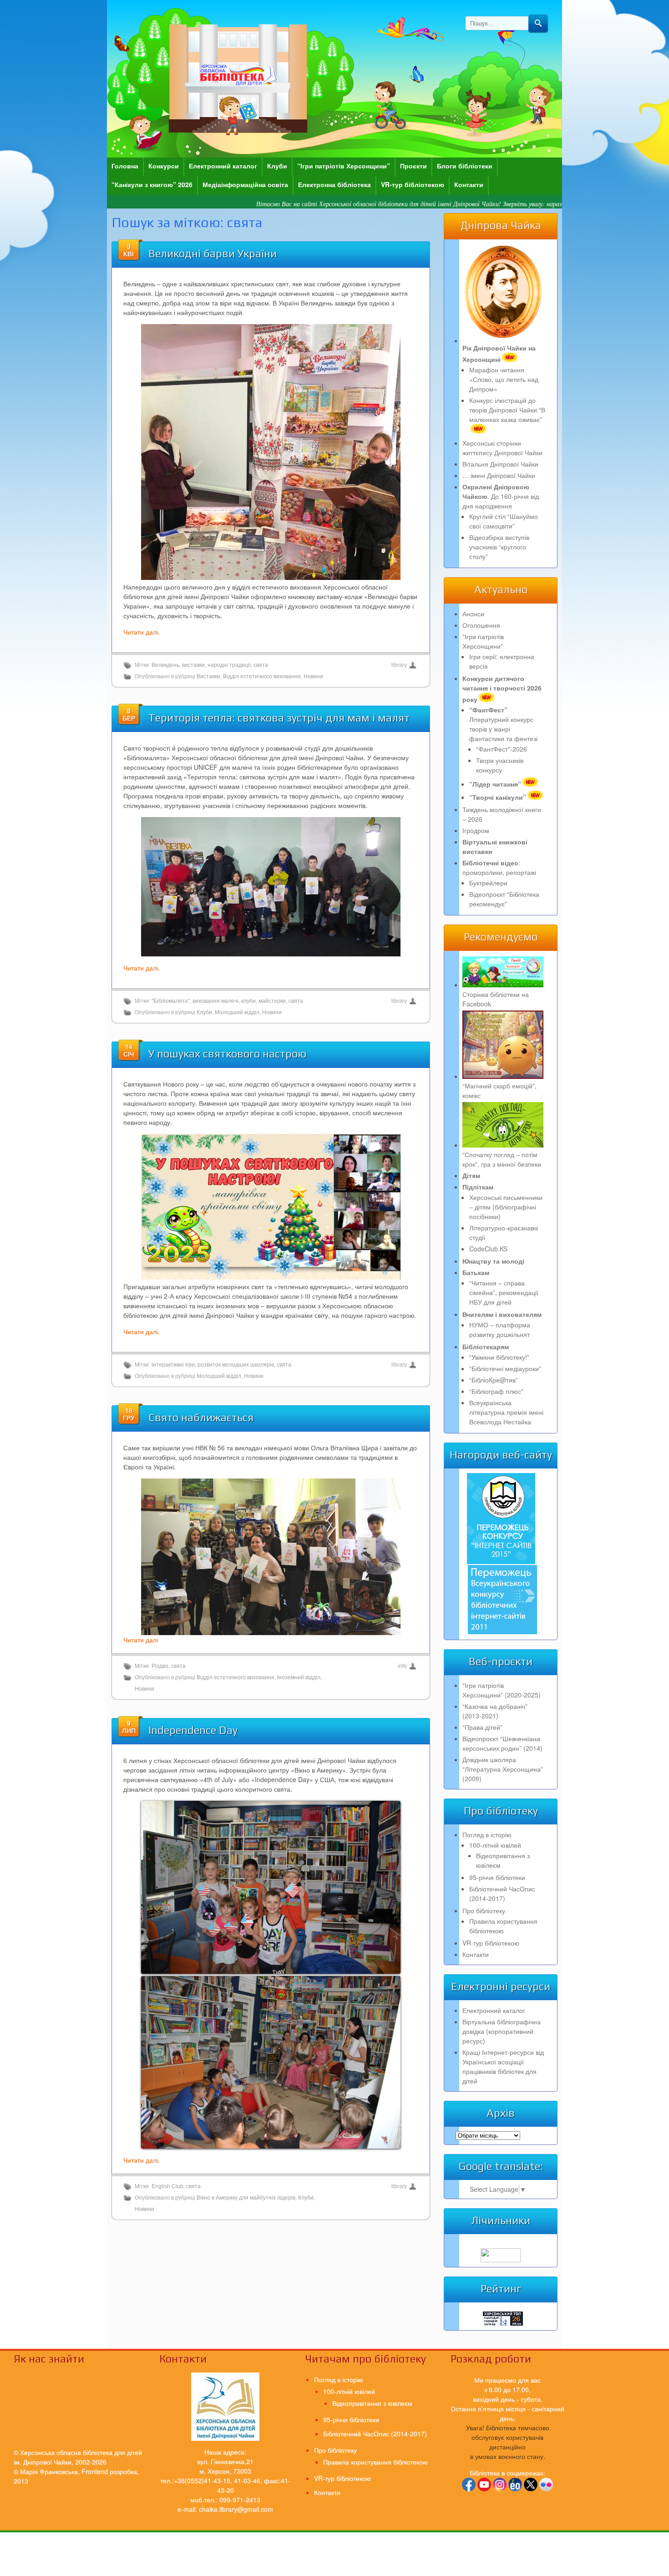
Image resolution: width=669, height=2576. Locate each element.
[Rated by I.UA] (501, 2260)
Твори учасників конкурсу (500, 765)
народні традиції (229, 665)
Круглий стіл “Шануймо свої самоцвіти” (504, 521)
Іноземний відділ (299, 1677)
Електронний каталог (223, 166)
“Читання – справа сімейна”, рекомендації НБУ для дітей (504, 1292)
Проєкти (413, 166)
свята (261, 665)
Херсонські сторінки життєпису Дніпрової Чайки (502, 448)
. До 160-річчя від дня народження (501, 496)
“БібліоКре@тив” (494, 1380)
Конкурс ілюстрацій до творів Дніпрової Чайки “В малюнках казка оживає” (507, 410)
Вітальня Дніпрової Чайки (500, 464)
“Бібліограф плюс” (496, 1391)
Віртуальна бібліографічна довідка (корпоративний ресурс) (502, 2031)
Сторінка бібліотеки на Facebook (496, 999)
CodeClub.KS (488, 1249)
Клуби (277, 166)
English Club (167, 2186)
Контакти (469, 184)
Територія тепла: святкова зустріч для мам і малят (279, 718)
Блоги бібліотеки (465, 166)
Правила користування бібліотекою (503, 1926)
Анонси (473, 614)
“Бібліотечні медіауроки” (505, 1368)
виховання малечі (215, 1001)
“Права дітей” (482, 1727)
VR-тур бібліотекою (413, 184)
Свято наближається (201, 1417)
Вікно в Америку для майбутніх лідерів (246, 2198)
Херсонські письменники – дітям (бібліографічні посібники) (506, 1207)
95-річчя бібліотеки (497, 1877)
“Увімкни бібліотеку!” (499, 1357)
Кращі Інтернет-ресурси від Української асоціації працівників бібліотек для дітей (503, 2066)
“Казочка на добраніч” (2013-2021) (495, 1711)
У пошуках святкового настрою (227, 1054)
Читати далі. (142, 632)
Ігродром (476, 830)
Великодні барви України (213, 253)
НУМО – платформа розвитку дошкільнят (500, 1329)
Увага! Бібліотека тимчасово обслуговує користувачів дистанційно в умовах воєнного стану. (508, 2442)
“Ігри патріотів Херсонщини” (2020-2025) (502, 1690)
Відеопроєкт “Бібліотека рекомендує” (504, 899)
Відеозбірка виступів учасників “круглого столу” (499, 547)
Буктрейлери (488, 883)
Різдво (160, 1666)
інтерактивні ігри (173, 1365)
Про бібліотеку (484, 1910)
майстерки (272, 1001)
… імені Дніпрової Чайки (499, 475)
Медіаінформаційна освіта (245, 184)
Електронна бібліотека (334, 184)
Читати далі (141, 1640)
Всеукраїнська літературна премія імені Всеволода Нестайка (506, 1412)
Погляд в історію (487, 1834)
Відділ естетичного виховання (262, 676)
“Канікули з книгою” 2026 (152, 184)
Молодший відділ (237, 1012)
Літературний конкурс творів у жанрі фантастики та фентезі (503, 724)
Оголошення (481, 625)
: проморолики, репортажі (499, 867)
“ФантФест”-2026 (502, 749)
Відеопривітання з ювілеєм (372, 2403)
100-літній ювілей (495, 1845)
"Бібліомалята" (171, 1001)
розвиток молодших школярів (236, 1365)
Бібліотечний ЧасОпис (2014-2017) (502, 1893)
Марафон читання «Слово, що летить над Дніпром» (504, 379)
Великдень (165, 665)
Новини (313, 676)
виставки (193, 665)
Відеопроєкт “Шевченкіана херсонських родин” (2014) (502, 1743)
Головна (125, 166)
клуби (248, 1001)
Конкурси (164, 166)
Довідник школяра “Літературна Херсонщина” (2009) (503, 1769)
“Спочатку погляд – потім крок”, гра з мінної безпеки (502, 1159)
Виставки (208, 676)
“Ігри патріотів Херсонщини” (344, 166)
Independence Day (193, 1730)
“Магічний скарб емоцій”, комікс (499, 1090)
